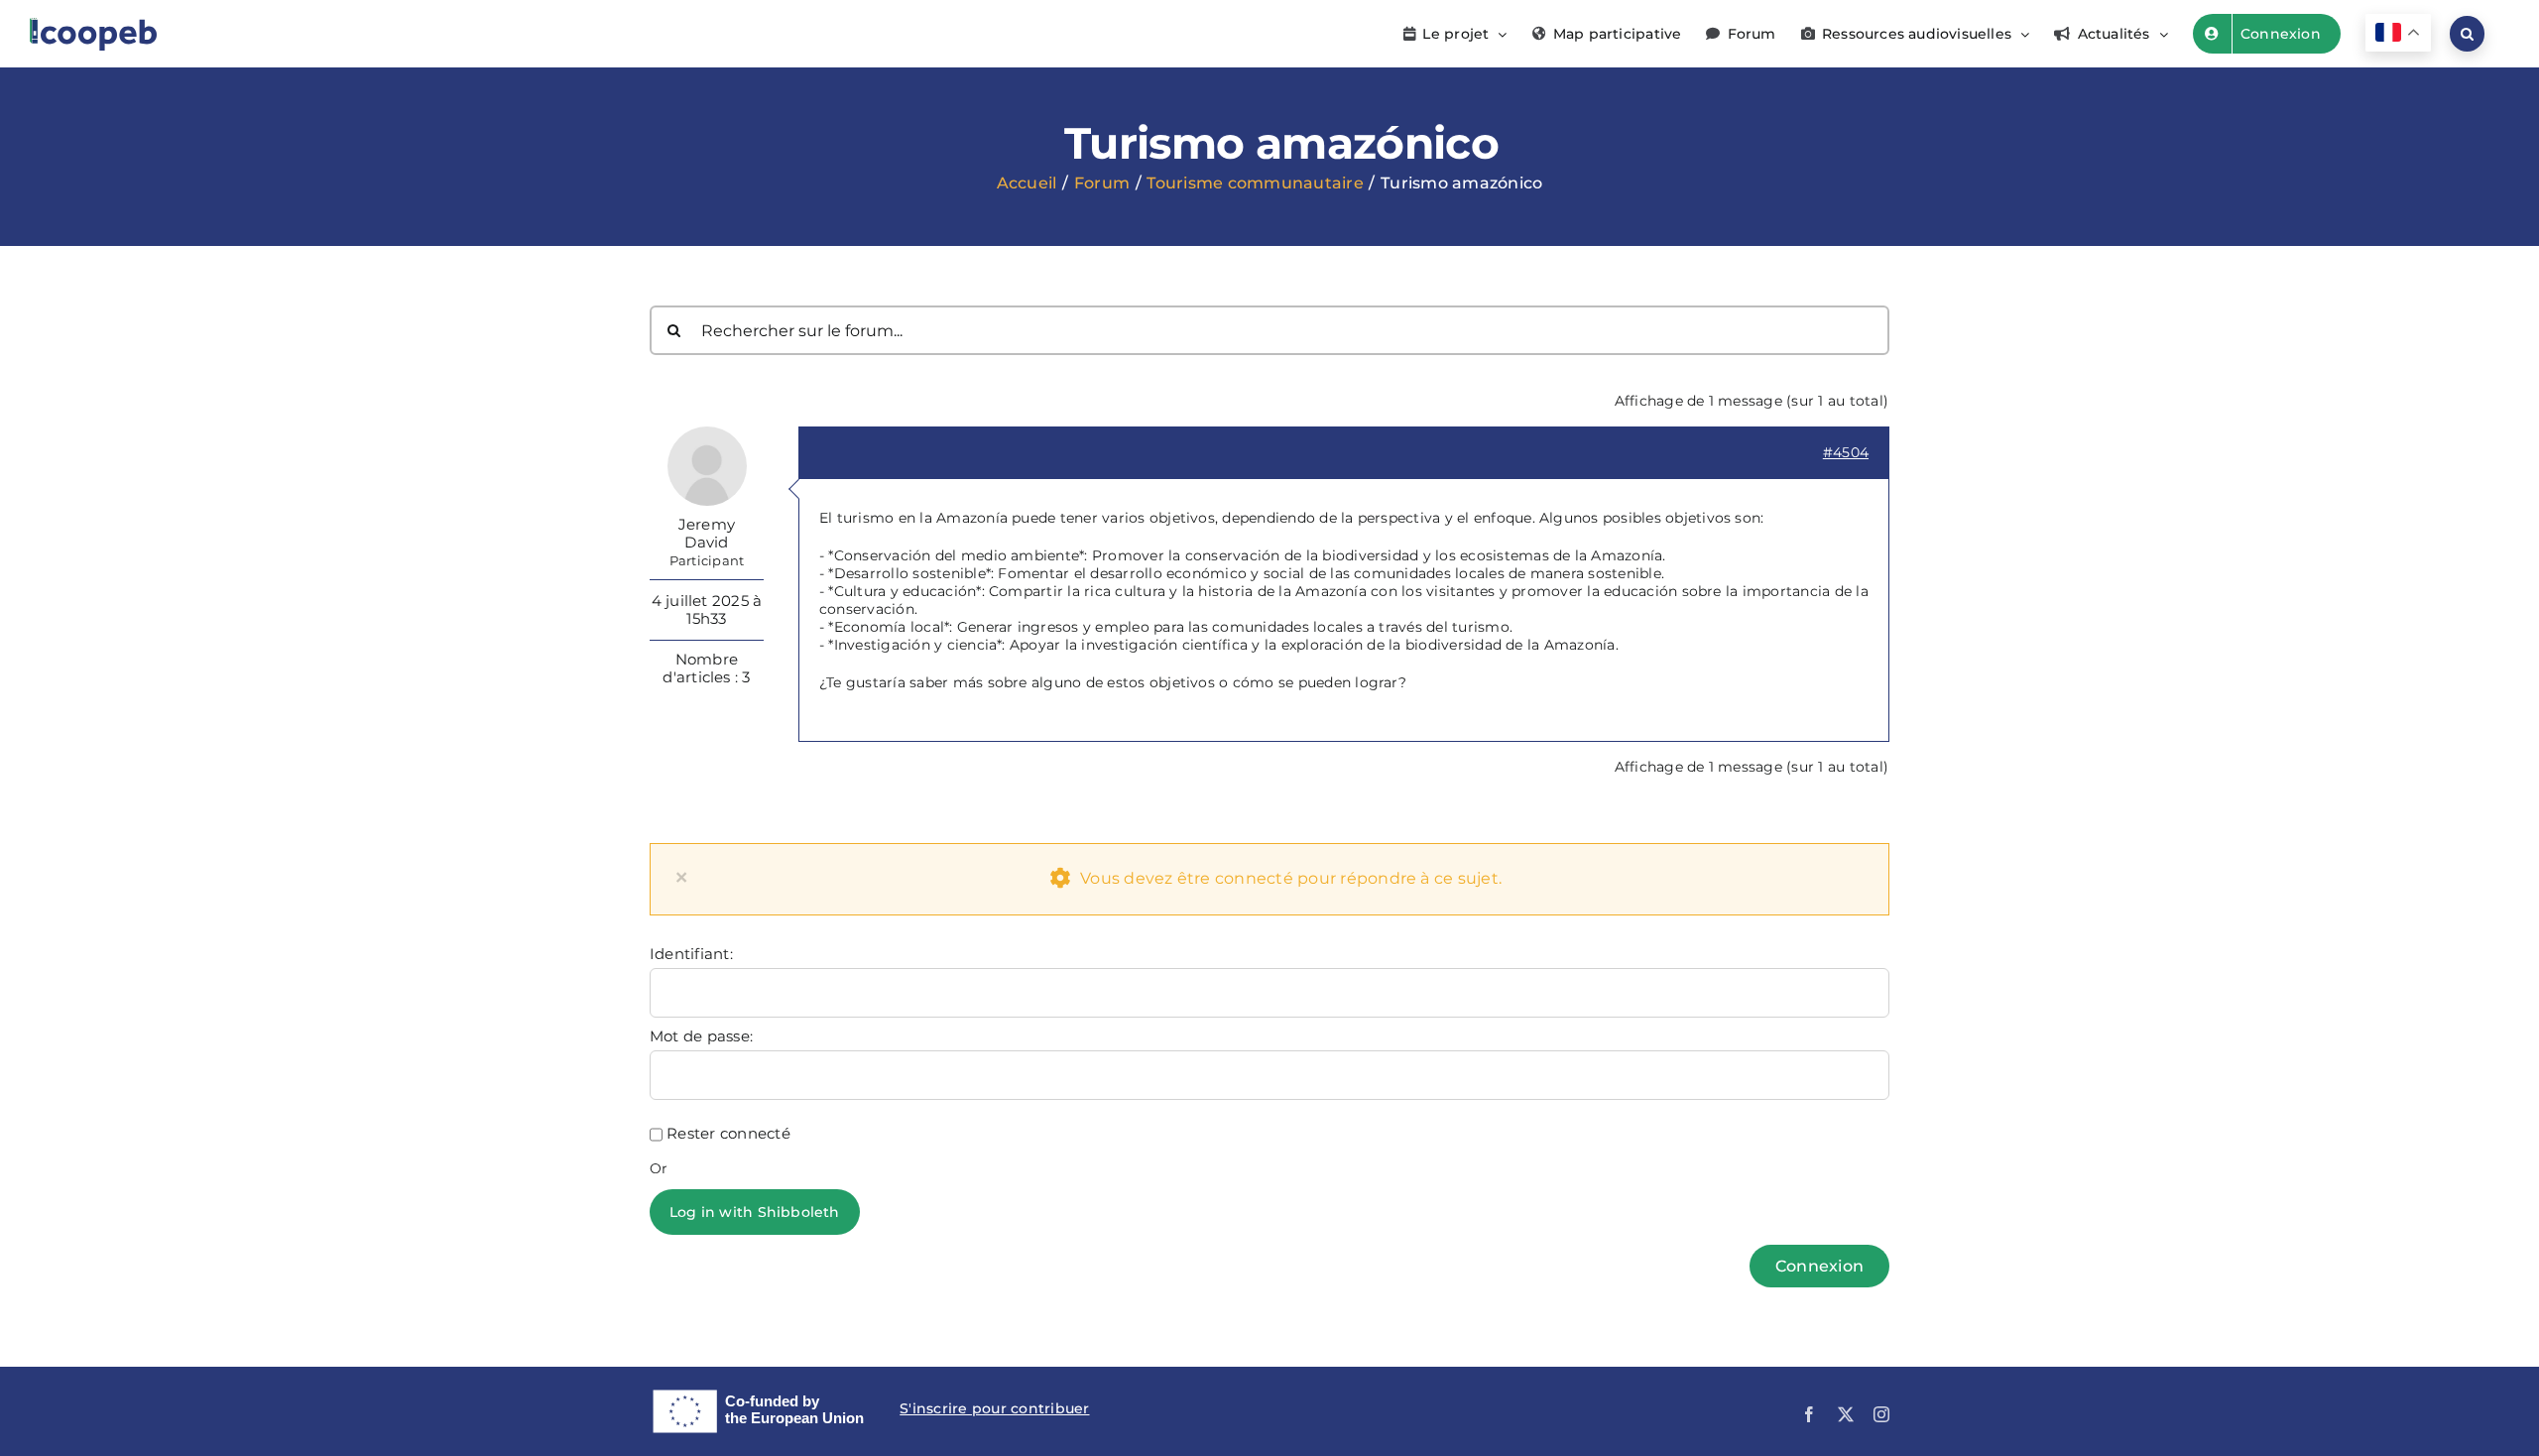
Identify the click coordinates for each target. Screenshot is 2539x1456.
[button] (2467, 34)
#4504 (1846, 452)
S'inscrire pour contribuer (994, 1408)
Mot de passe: (701, 1036)
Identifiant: (691, 954)
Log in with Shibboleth (755, 1212)
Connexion (1819, 1266)
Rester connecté (728, 1134)
